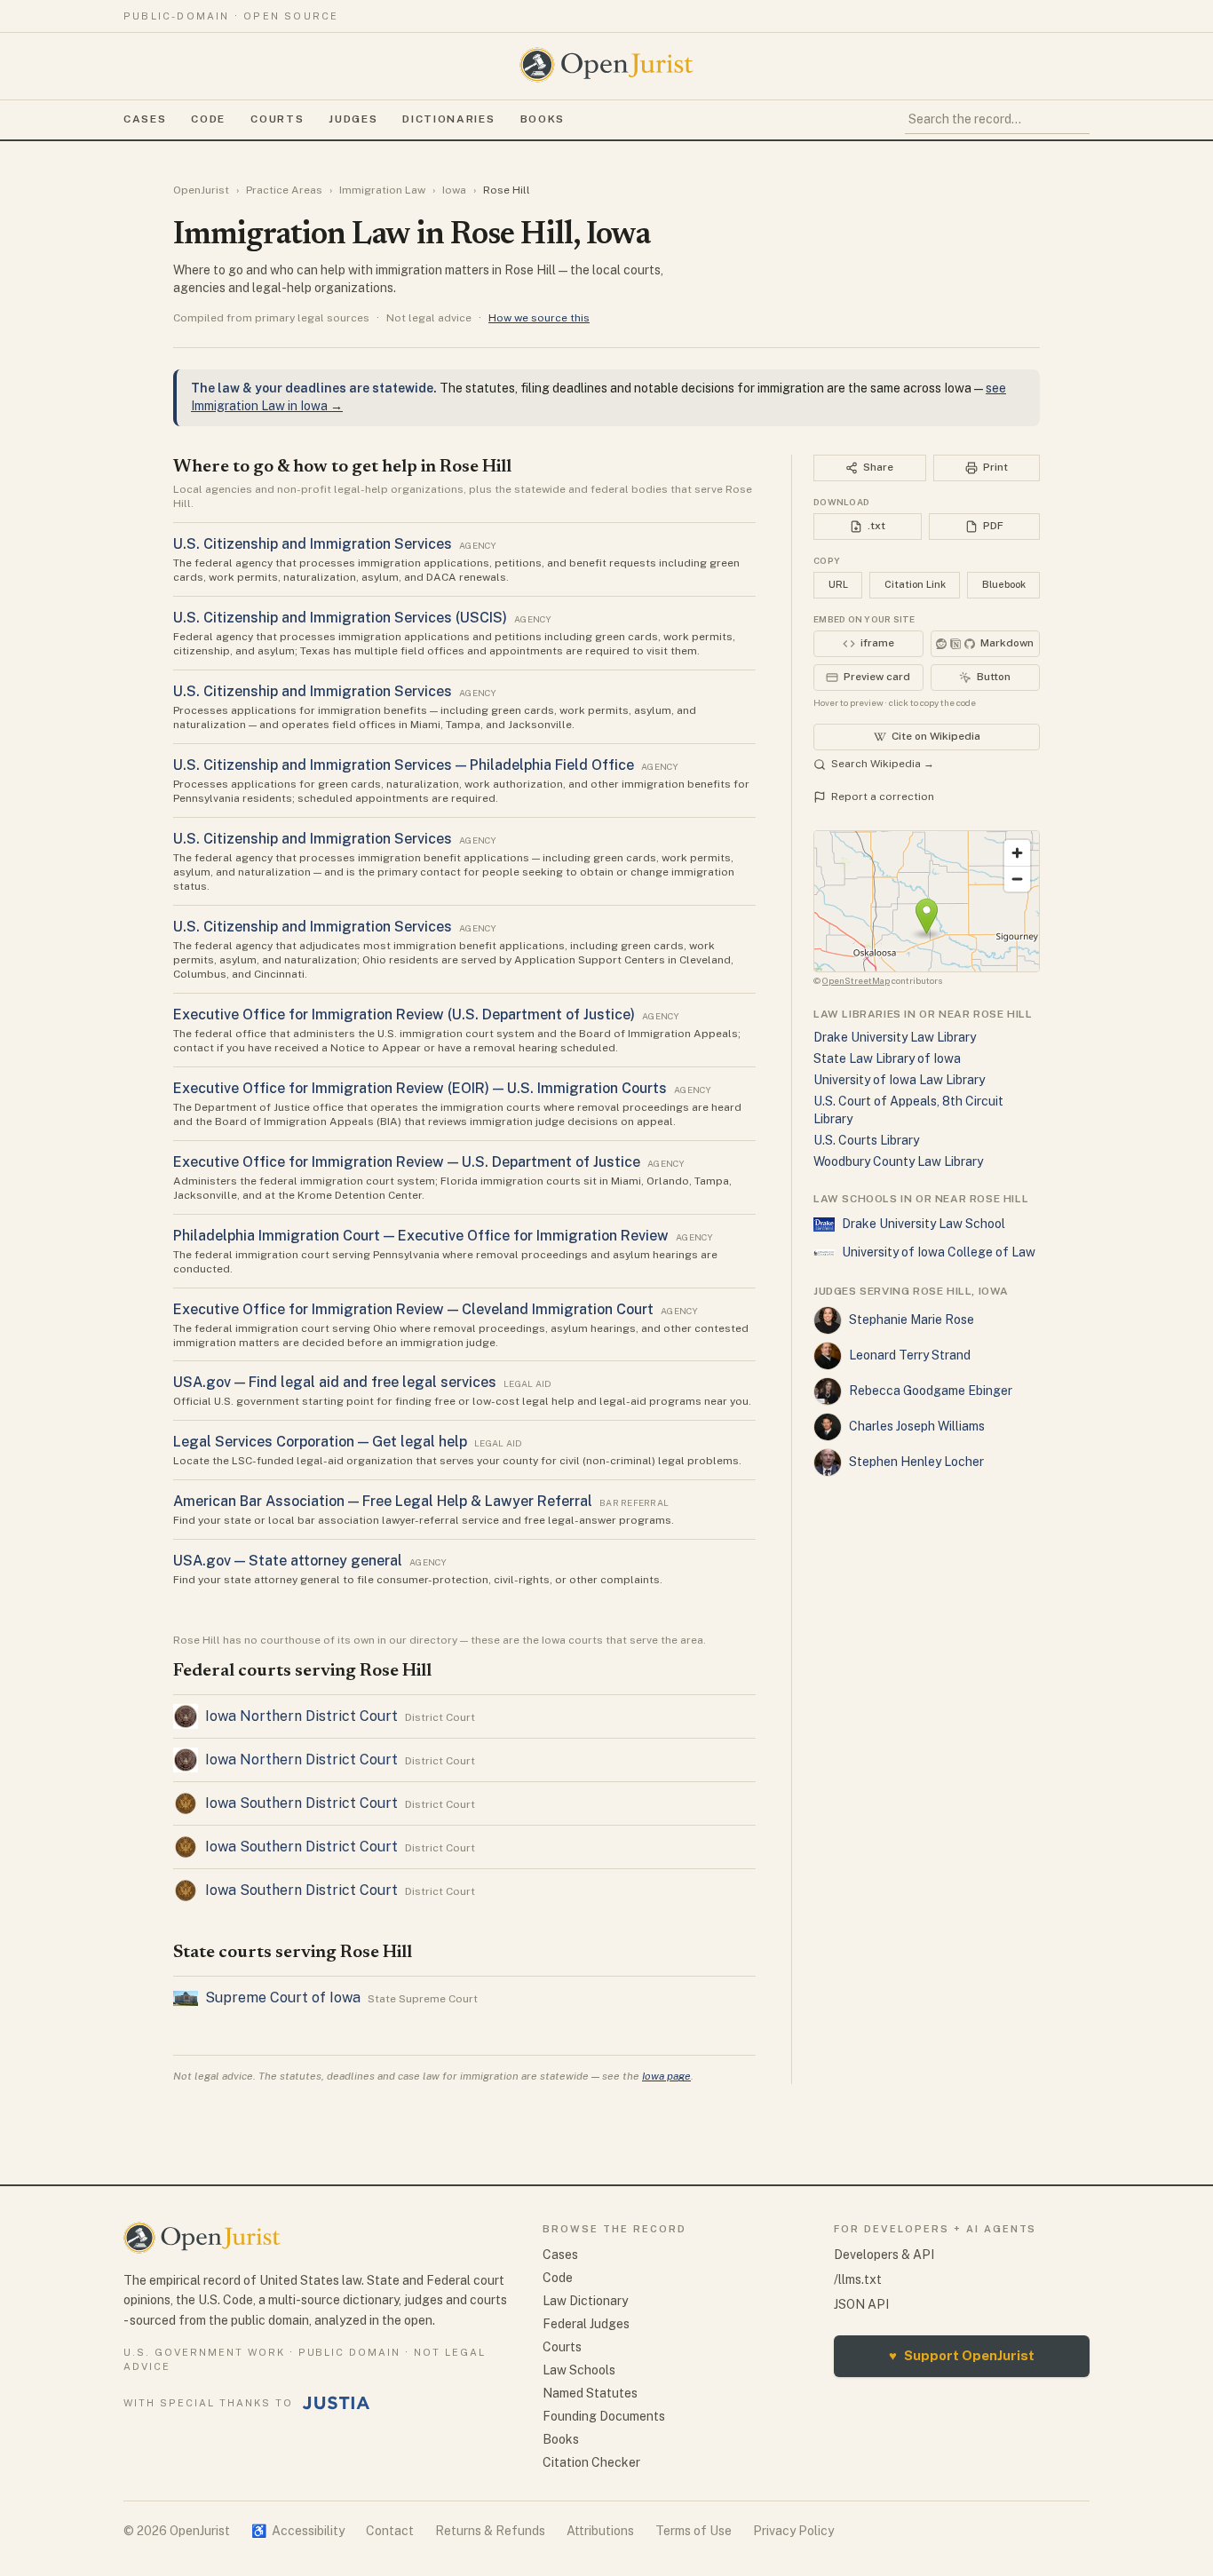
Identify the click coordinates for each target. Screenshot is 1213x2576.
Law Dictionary (585, 2301)
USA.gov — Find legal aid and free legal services (335, 1382)
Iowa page (666, 2076)
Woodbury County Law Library (898, 1161)
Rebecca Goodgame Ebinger (931, 1391)
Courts (277, 119)
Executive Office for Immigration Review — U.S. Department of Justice (407, 1162)
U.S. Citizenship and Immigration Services (313, 544)
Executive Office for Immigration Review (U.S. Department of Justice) (404, 1015)
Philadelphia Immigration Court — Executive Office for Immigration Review (421, 1236)
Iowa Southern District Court (301, 1803)
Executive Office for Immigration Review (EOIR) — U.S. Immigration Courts (420, 1088)
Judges (353, 119)
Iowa (454, 190)
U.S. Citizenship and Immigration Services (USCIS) (340, 618)
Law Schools (579, 2370)
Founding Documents (604, 2416)
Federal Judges (586, 2324)
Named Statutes (590, 2393)
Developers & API (884, 2255)
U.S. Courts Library (866, 1140)
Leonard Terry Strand (910, 1355)
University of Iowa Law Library (899, 1080)
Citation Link (915, 584)
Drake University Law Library (895, 1037)
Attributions (600, 2531)
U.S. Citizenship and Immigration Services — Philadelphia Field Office (404, 765)
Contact (390, 2531)
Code (208, 119)
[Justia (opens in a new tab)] (337, 2403)
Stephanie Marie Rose (912, 1320)
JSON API (861, 2304)
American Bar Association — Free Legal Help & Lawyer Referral (383, 1501)
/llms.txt (858, 2279)
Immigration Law (382, 190)
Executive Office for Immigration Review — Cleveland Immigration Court (413, 1309)
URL (838, 584)
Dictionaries (448, 119)
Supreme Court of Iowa (283, 1997)
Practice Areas (284, 190)
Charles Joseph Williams (917, 1426)
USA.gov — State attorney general (288, 1561)
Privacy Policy (793, 2531)
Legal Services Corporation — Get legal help (320, 1442)
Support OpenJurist (962, 2355)
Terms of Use (694, 2531)
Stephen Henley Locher (916, 1462)
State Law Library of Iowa (887, 1058)
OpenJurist (201, 190)
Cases (145, 119)
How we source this (539, 318)
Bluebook (1004, 584)
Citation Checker (591, 2462)
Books (543, 119)
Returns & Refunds (490, 2531)
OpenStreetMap (856, 980)
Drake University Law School (924, 1224)
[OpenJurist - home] (606, 65)
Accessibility (298, 2531)
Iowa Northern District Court (301, 1716)
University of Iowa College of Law (939, 1252)
